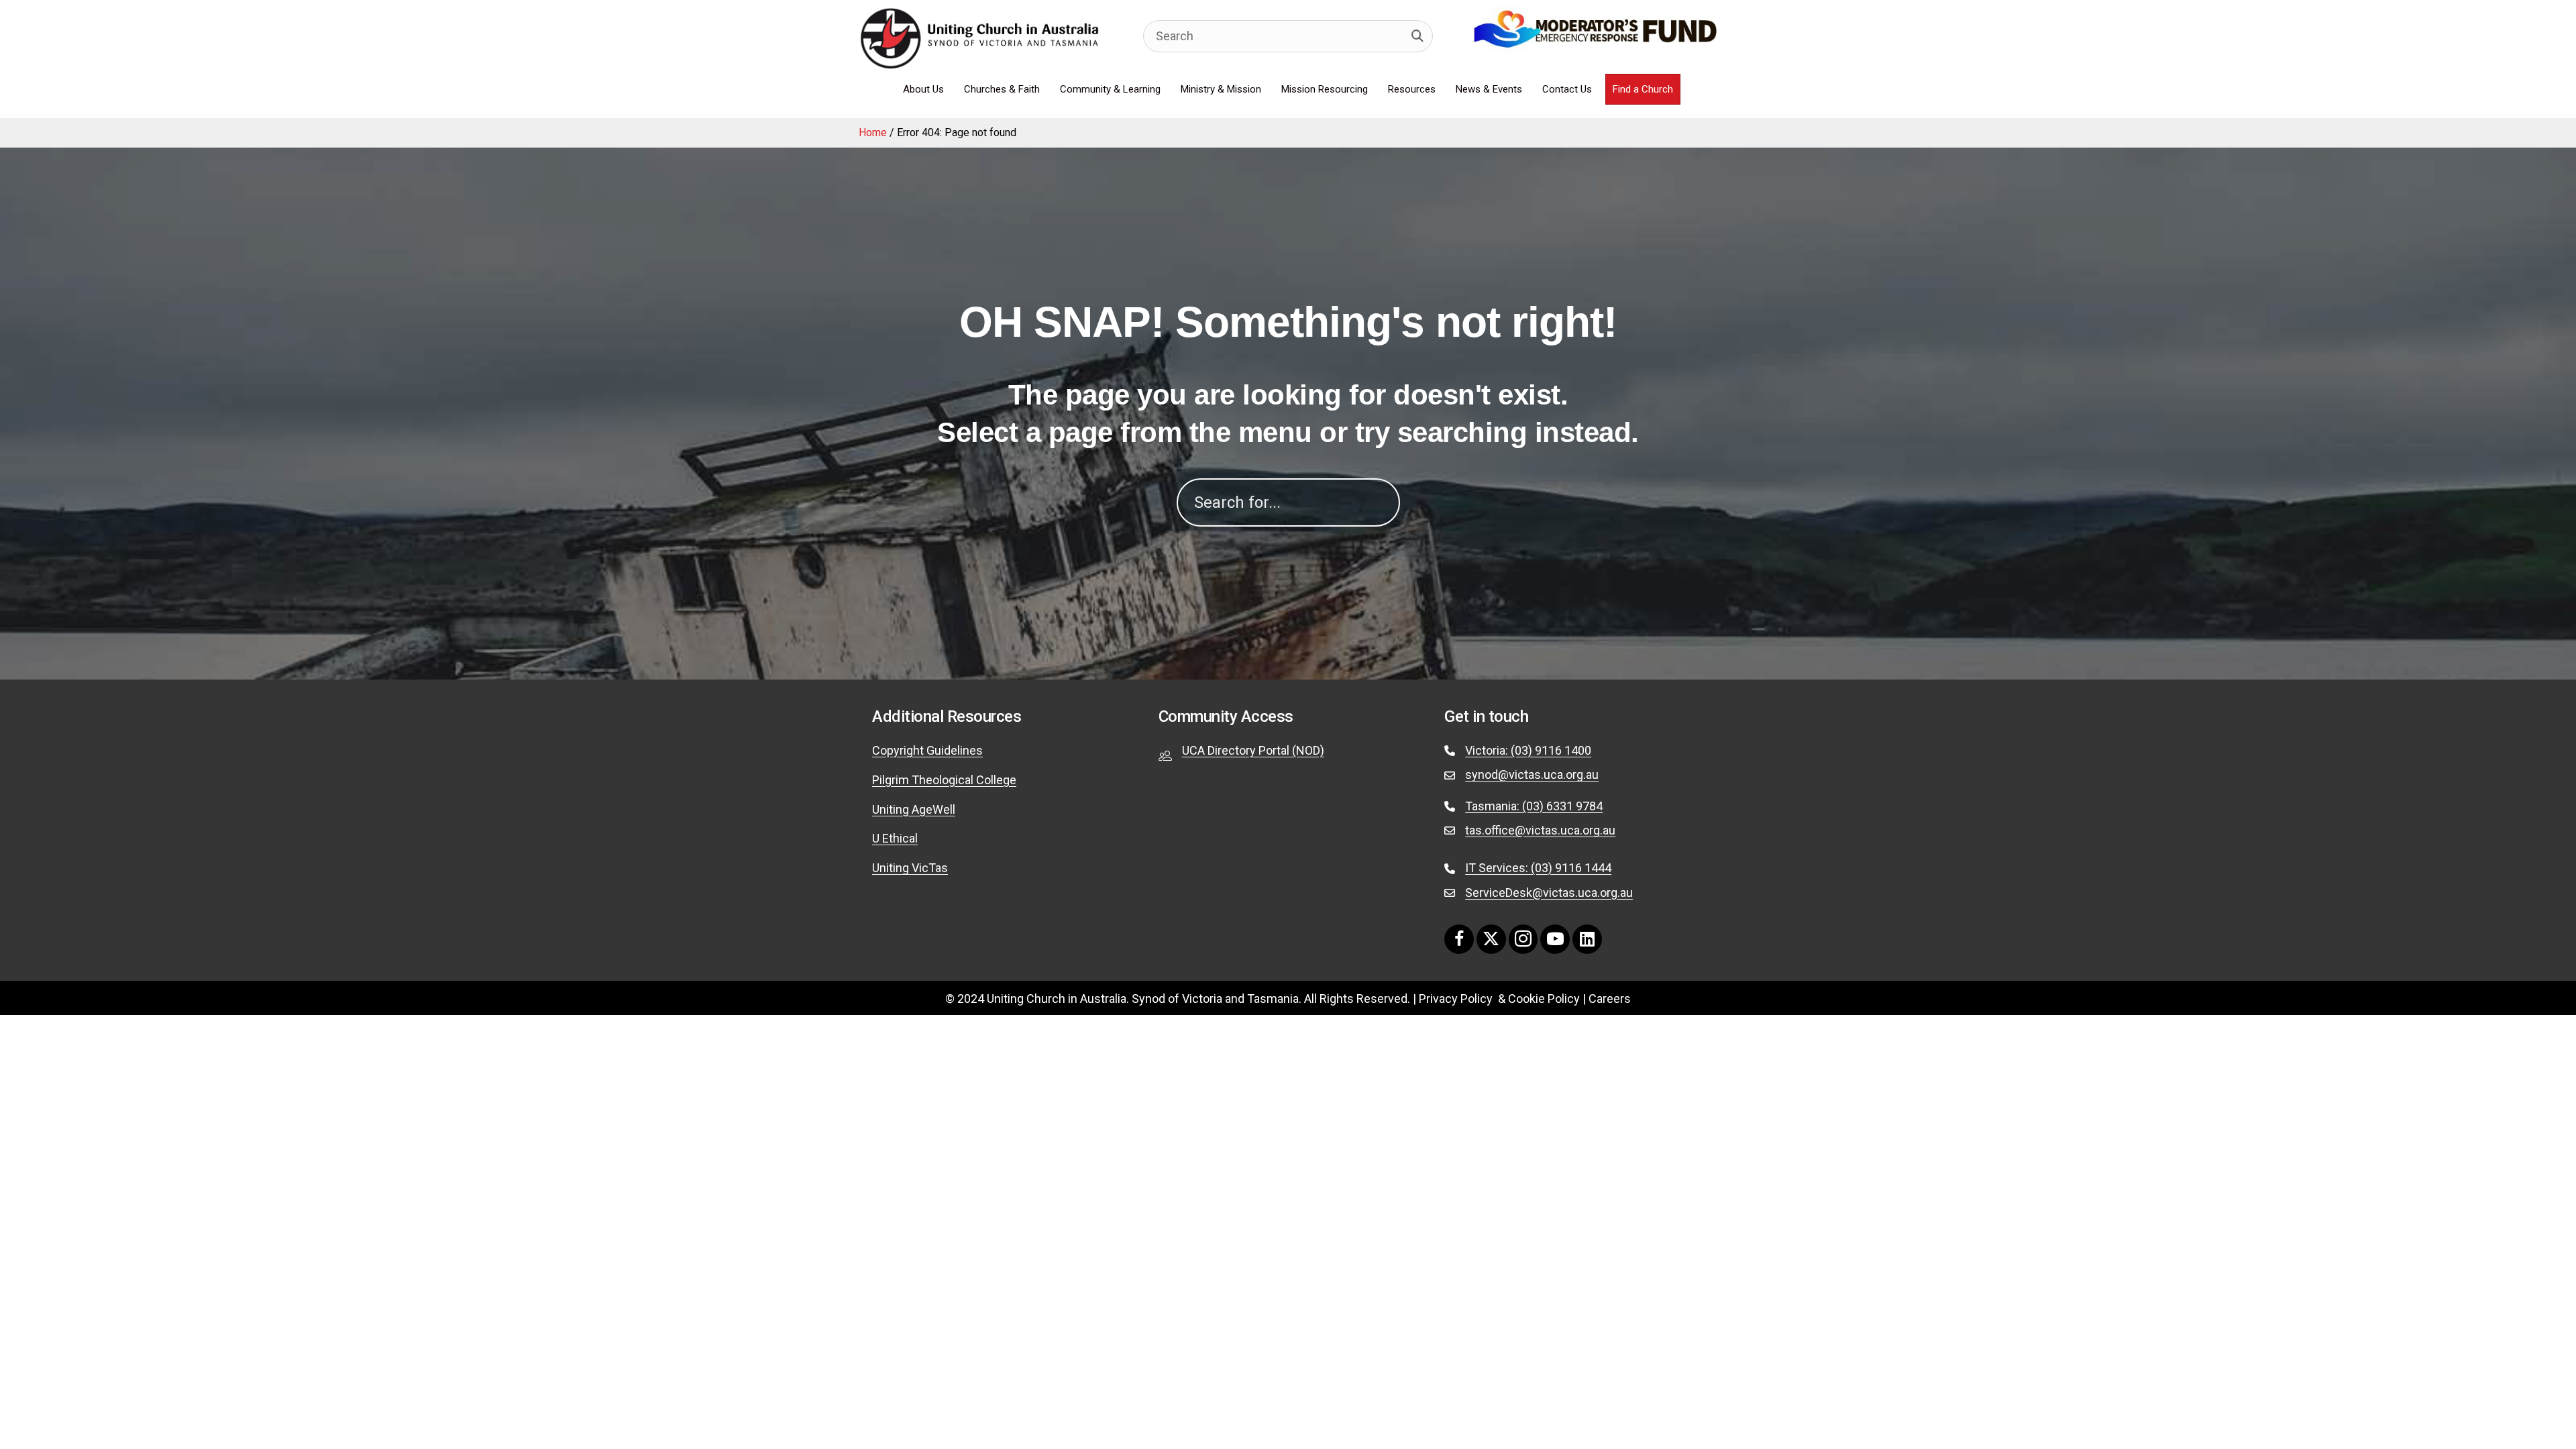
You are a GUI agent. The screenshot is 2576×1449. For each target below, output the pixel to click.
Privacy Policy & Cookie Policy (1499, 999)
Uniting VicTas (910, 868)
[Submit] (1417, 36)
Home (873, 132)
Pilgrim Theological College (944, 780)
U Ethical (895, 838)
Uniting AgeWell (914, 809)
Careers (1610, 999)
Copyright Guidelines (927, 750)
